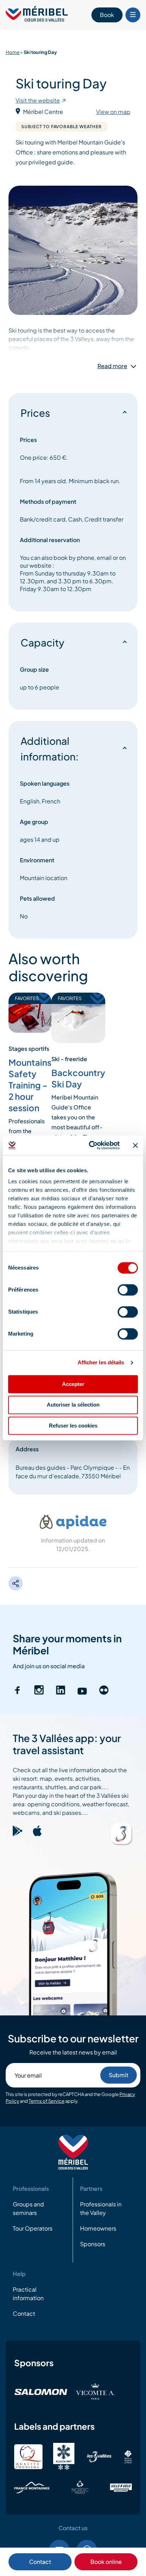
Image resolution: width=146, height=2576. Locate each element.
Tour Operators (33, 2229)
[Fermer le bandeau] (135, 1145)
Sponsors (93, 2244)
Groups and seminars (28, 2209)
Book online (106, 2562)
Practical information (28, 2294)
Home (13, 52)
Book (107, 15)
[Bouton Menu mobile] (133, 15)
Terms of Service (47, 2101)
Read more (112, 366)
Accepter (73, 1384)
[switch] (128, 1290)
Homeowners (98, 2229)
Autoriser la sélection (73, 1405)
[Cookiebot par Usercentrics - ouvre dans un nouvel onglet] (90, 1145)
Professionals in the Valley (101, 2209)
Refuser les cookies (73, 1426)
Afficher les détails (101, 1362)
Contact (40, 2562)
